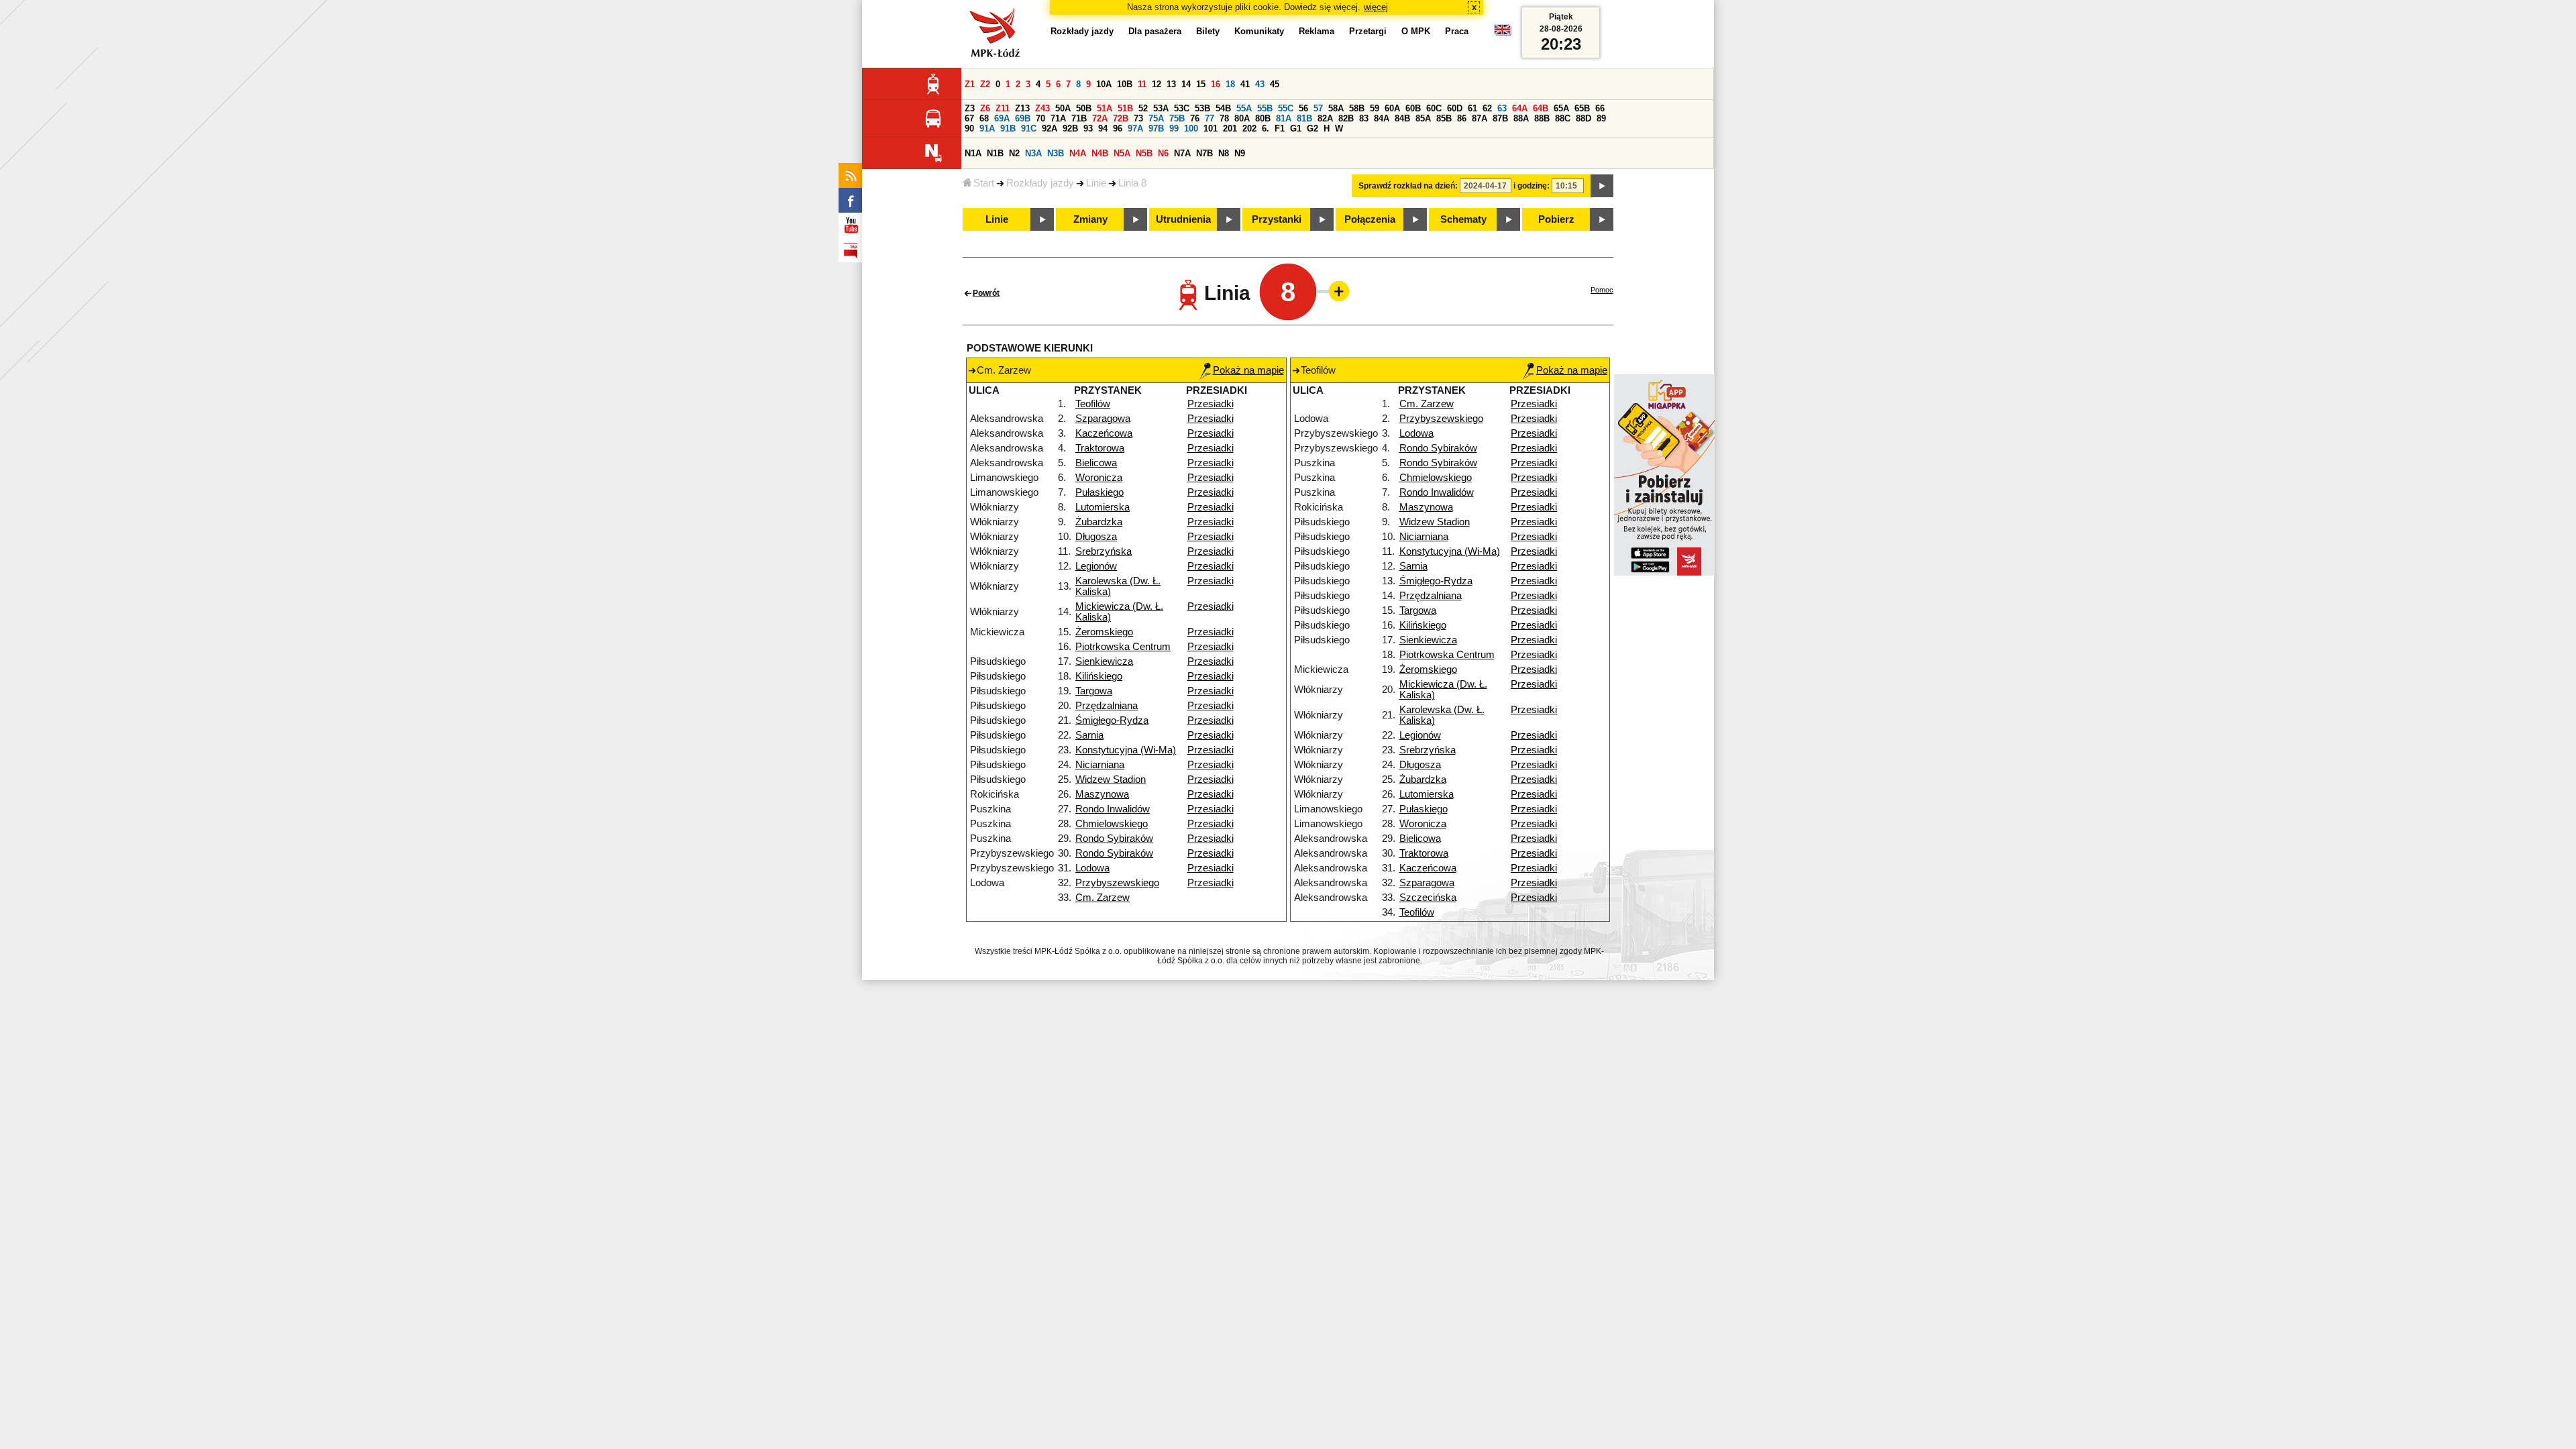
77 (1210, 118)
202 (1249, 128)
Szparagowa (1103, 419)
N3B (1056, 153)
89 (1601, 118)
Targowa (1094, 691)
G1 (1296, 128)
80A (1242, 118)
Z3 (970, 108)
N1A (973, 153)
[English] (1503, 33)
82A (1325, 118)
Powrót (986, 293)
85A (1423, 118)
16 (1216, 84)
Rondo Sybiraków (1114, 839)
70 (1040, 118)
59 (1375, 108)
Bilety (1208, 31)
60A (1392, 108)
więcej (1376, 7)
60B (1413, 108)
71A (1058, 118)
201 (1230, 128)
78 (1224, 118)
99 (1174, 128)
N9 (1240, 153)
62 (1487, 108)
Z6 (985, 108)
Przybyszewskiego (1117, 883)
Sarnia (1089, 735)
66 (1600, 108)
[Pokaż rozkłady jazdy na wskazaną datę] (1602, 186)
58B (1357, 108)
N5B (1144, 153)
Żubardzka (1099, 522)
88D (1584, 118)
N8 (1224, 153)
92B (1070, 128)
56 (1303, 108)
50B (1084, 108)
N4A (1078, 153)
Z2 (985, 84)
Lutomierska (1103, 507)
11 (1142, 84)
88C (1563, 118)
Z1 (970, 84)
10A (1104, 84)
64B (1541, 108)
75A (1156, 118)
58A (1336, 108)
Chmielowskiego (1112, 824)
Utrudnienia (1183, 219)
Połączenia (1370, 219)
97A (1135, 128)
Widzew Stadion (1111, 780)
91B (1008, 128)
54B (1223, 108)
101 (1211, 128)
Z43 (1042, 108)
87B (1500, 118)
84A (1382, 118)
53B (1202, 108)
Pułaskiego (1099, 492)
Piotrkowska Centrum (1123, 647)
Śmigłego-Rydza (1112, 720)
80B (1263, 118)
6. (1266, 128)
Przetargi (1368, 31)
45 (1275, 84)
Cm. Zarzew (1103, 898)
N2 (1014, 153)
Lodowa (1092, 868)
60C (1434, 108)
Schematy (1463, 219)
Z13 (1022, 108)
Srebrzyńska (1104, 551)
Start (984, 183)
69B (1023, 118)
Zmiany (1090, 219)
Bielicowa (1096, 463)
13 (1171, 84)
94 (1103, 128)
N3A (1033, 153)
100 (1191, 128)
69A (1002, 118)
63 (1502, 108)
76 (1195, 118)
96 (1118, 128)
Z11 (1003, 108)
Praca (1457, 31)
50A (1063, 108)
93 (1088, 128)
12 (1157, 84)
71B (1079, 118)
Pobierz (1556, 219)
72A (1100, 118)
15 (1201, 84)
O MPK (1416, 31)
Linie (1096, 183)
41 (1245, 84)
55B (1265, 108)
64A (1520, 108)
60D (1455, 108)
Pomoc (1602, 290)
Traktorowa (1100, 448)
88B (1542, 118)
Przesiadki (1211, 404)
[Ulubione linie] (1335, 291)
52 (1143, 108)
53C (1182, 108)
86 (1462, 118)
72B (1121, 118)
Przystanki (1277, 219)
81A (1284, 118)
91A (987, 128)
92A (1050, 128)
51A (1105, 108)
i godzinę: (1532, 186)
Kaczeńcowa (1104, 433)
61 (1472, 108)
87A (1480, 118)
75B (1177, 118)
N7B (1204, 153)
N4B (1100, 153)
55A (1244, 108)
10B (1125, 84)
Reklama (1317, 31)
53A (1161, 108)
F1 (1280, 128)
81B (1304, 118)
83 (1364, 118)
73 (1138, 118)
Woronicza (1099, 478)
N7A (1182, 153)
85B (1444, 118)
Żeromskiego (1104, 632)
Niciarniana (1100, 765)
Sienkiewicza (1104, 661)
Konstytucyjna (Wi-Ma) (1126, 750)
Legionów (1096, 566)
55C (1286, 108)
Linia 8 (1132, 183)
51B (1125, 108)
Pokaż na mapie (1248, 370)
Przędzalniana (1107, 706)
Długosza (1096, 537)
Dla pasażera (1155, 31)
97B (1156, 128)
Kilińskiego (1099, 676)
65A (1561, 108)
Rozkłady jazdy (1040, 183)
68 (984, 118)
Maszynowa (1102, 794)
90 (969, 128)
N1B (995, 153)
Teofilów (1093, 404)
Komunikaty (1259, 31)
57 (1318, 108)
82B (1346, 118)
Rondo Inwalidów (1113, 809)
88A (1521, 118)
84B (1402, 118)
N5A (1122, 153)
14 (1186, 84)
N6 (1163, 153)
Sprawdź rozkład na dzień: (1408, 186)
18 (1230, 84)
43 (1260, 84)
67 (969, 118)
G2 (1312, 128)
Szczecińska (1428, 898)
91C (1029, 128)
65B (1582, 108)
